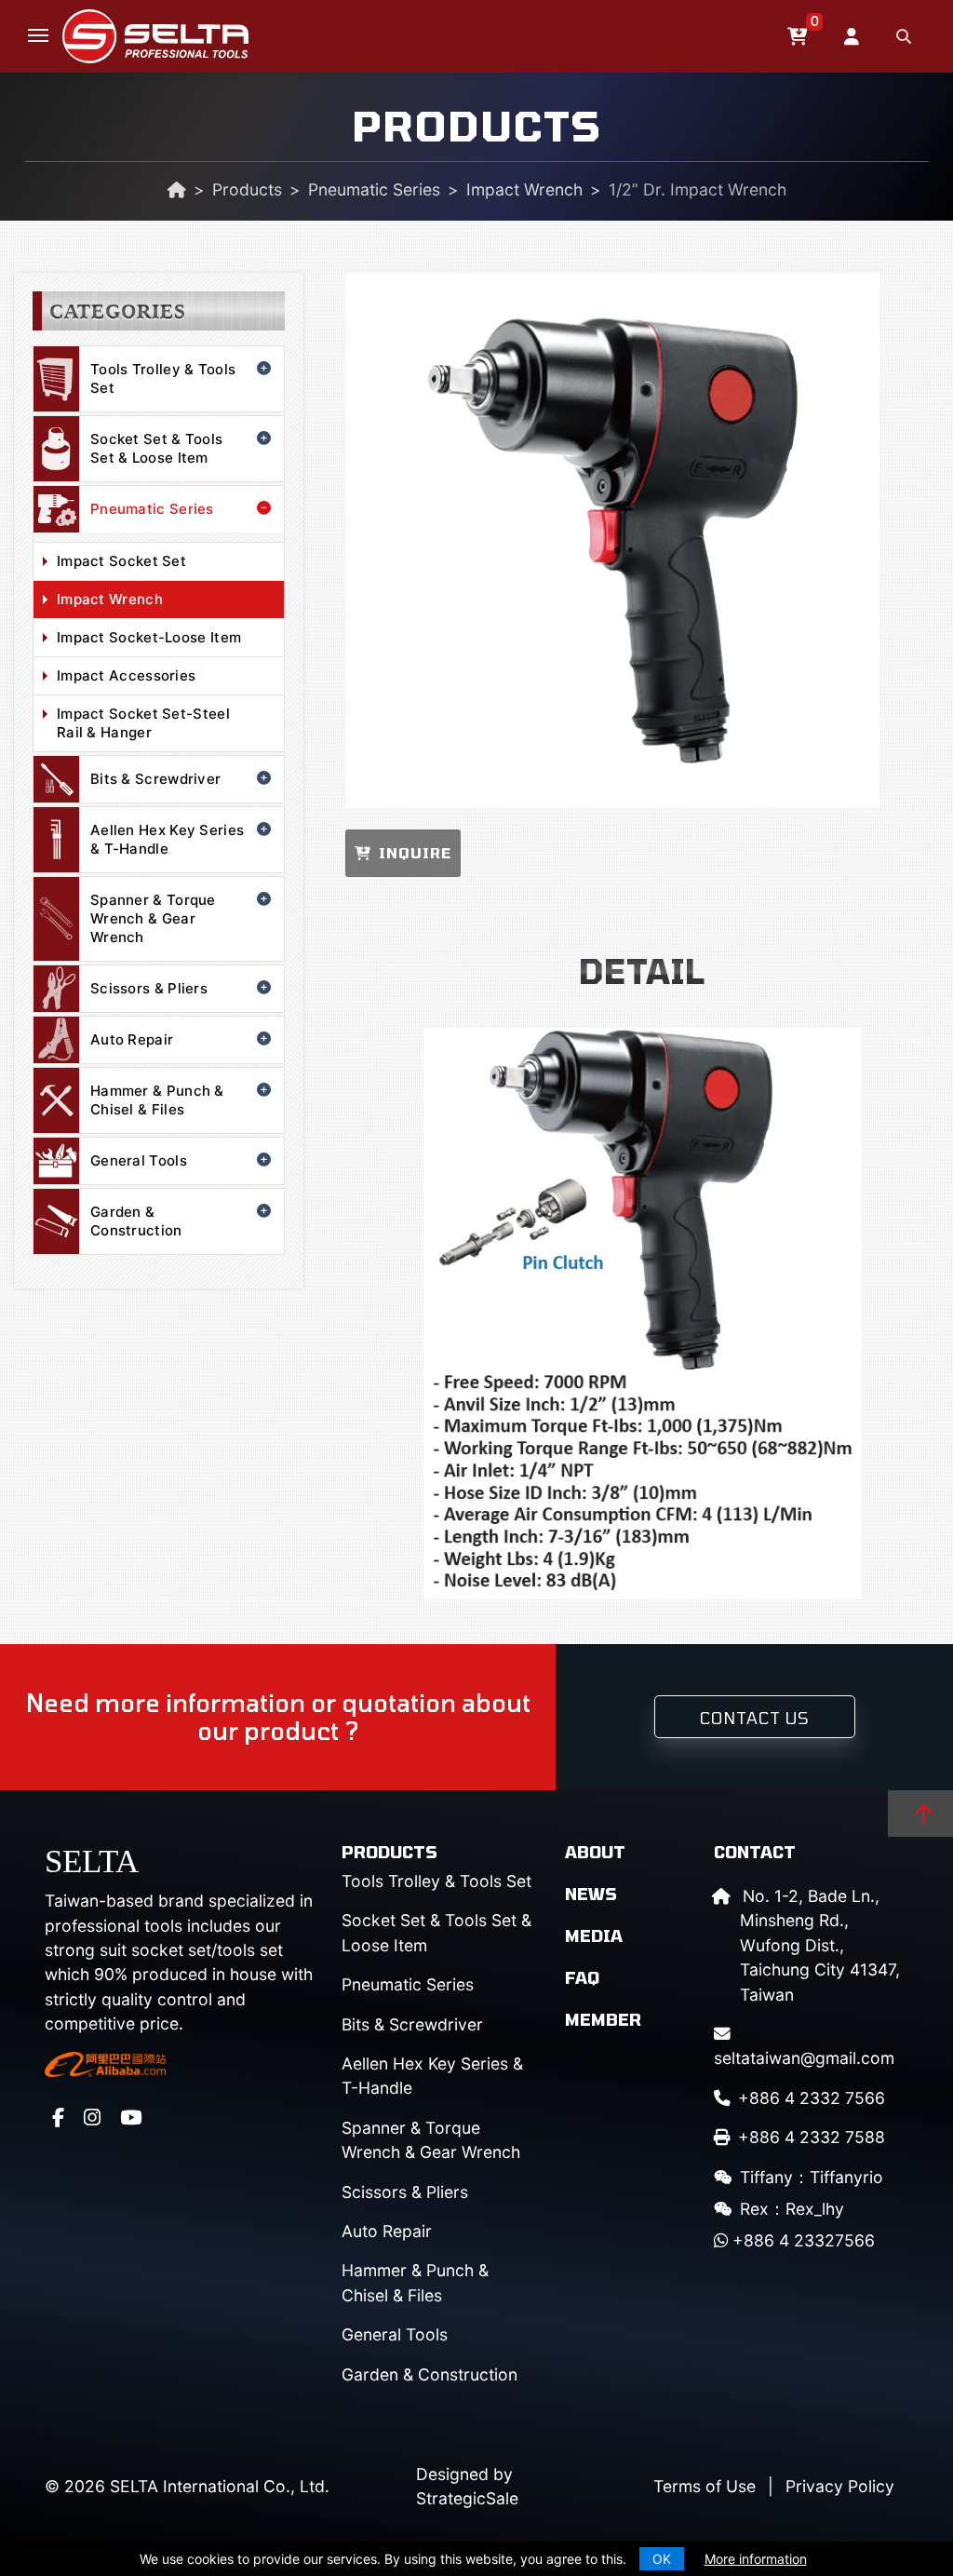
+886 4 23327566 (801, 2240)
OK (662, 2559)
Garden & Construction (136, 1221)
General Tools (139, 1160)
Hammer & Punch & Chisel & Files (157, 1100)
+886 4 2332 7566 (812, 2098)
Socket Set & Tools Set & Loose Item (156, 448)
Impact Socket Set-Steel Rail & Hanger (143, 723)
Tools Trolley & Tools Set (163, 378)
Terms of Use (705, 2486)
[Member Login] (854, 36)
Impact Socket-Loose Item (149, 637)
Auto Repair (132, 1039)
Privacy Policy (840, 2486)
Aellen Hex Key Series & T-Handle (167, 839)
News (591, 1894)
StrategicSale (467, 2498)
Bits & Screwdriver (155, 779)
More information (756, 2559)
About (595, 1852)
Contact (755, 1852)
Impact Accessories (126, 675)
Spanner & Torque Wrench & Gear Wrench (153, 918)
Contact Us (755, 1718)
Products (247, 189)
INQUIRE (415, 853)
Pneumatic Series (374, 189)
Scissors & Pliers (149, 988)
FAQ (582, 1977)
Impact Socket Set (121, 561)
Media (594, 1935)
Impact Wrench (524, 189)
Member (603, 2019)
